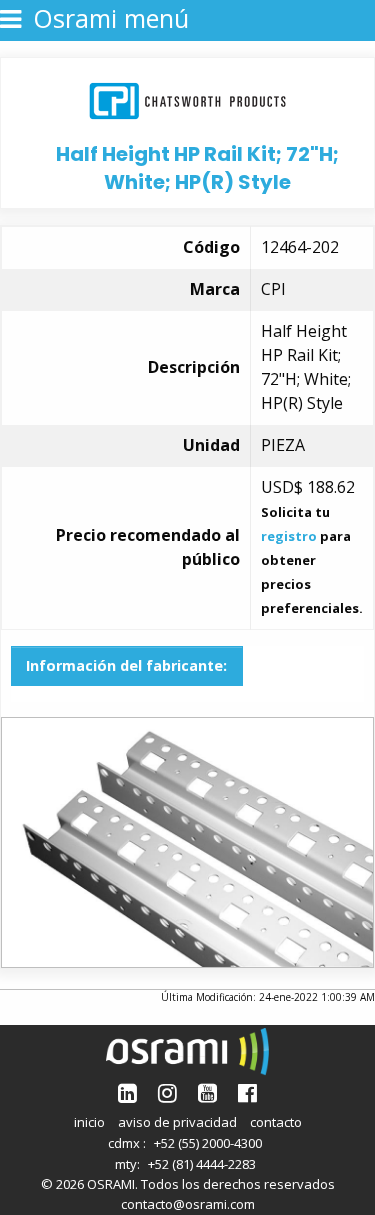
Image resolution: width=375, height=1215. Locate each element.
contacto (276, 1122)
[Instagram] (167, 1092)
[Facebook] (247, 1092)
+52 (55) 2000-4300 (208, 1143)
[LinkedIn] (127, 1092)
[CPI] (187, 98)
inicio (89, 1122)
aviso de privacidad (177, 1122)
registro (289, 536)
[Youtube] (207, 1092)
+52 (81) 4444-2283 (202, 1164)
